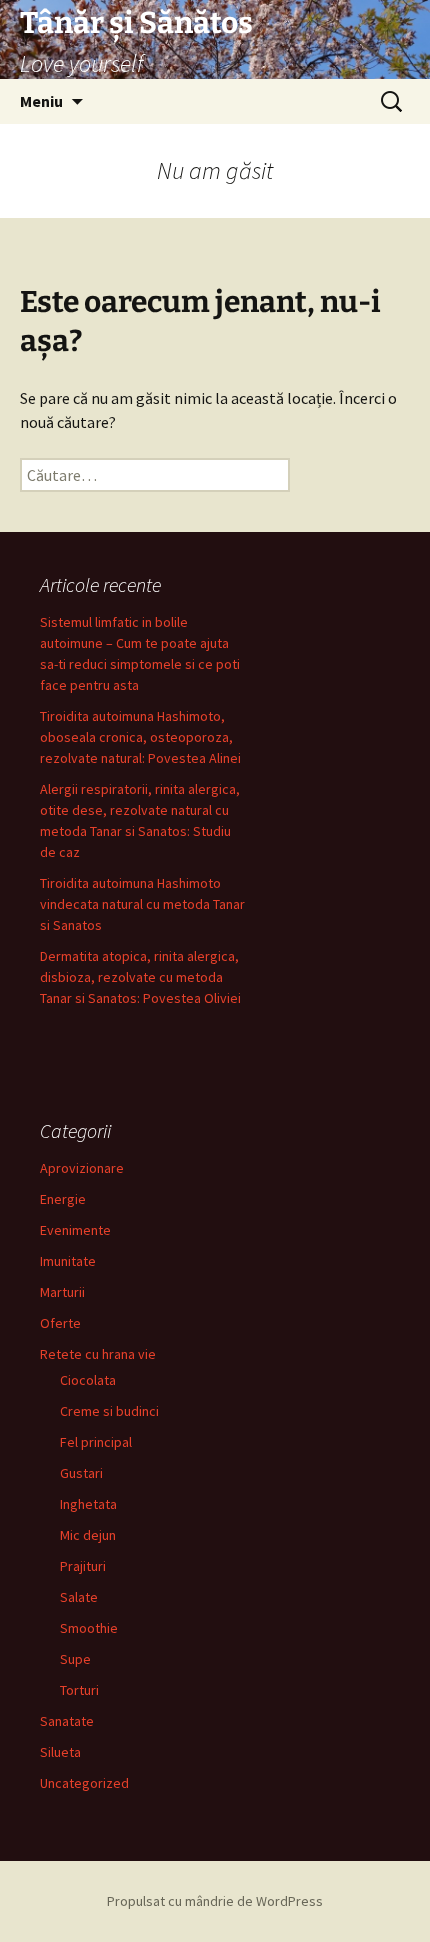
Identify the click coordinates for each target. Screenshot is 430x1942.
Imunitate (68, 1261)
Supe (75, 1659)
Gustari (81, 1473)
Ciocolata (88, 1380)
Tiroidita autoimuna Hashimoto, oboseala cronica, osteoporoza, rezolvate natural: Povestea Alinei (140, 737)
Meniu (41, 101)
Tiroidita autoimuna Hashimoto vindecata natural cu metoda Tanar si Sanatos (142, 904)
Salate (79, 1597)
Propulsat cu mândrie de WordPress (215, 1901)
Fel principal (96, 1442)
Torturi (79, 1690)
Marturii (62, 1292)
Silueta (60, 1752)
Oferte (60, 1323)
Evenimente (75, 1230)
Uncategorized (84, 1783)
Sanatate (67, 1721)
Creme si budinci (109, 1411)
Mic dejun (88, 1535)
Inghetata (88, 1504)
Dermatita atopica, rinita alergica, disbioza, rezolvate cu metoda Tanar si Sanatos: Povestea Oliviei (140, 977)
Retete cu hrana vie (98, 1354)
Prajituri (83, 1566)
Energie (63, 1199)
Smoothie (89, 1628)
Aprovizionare (82, 1168)
